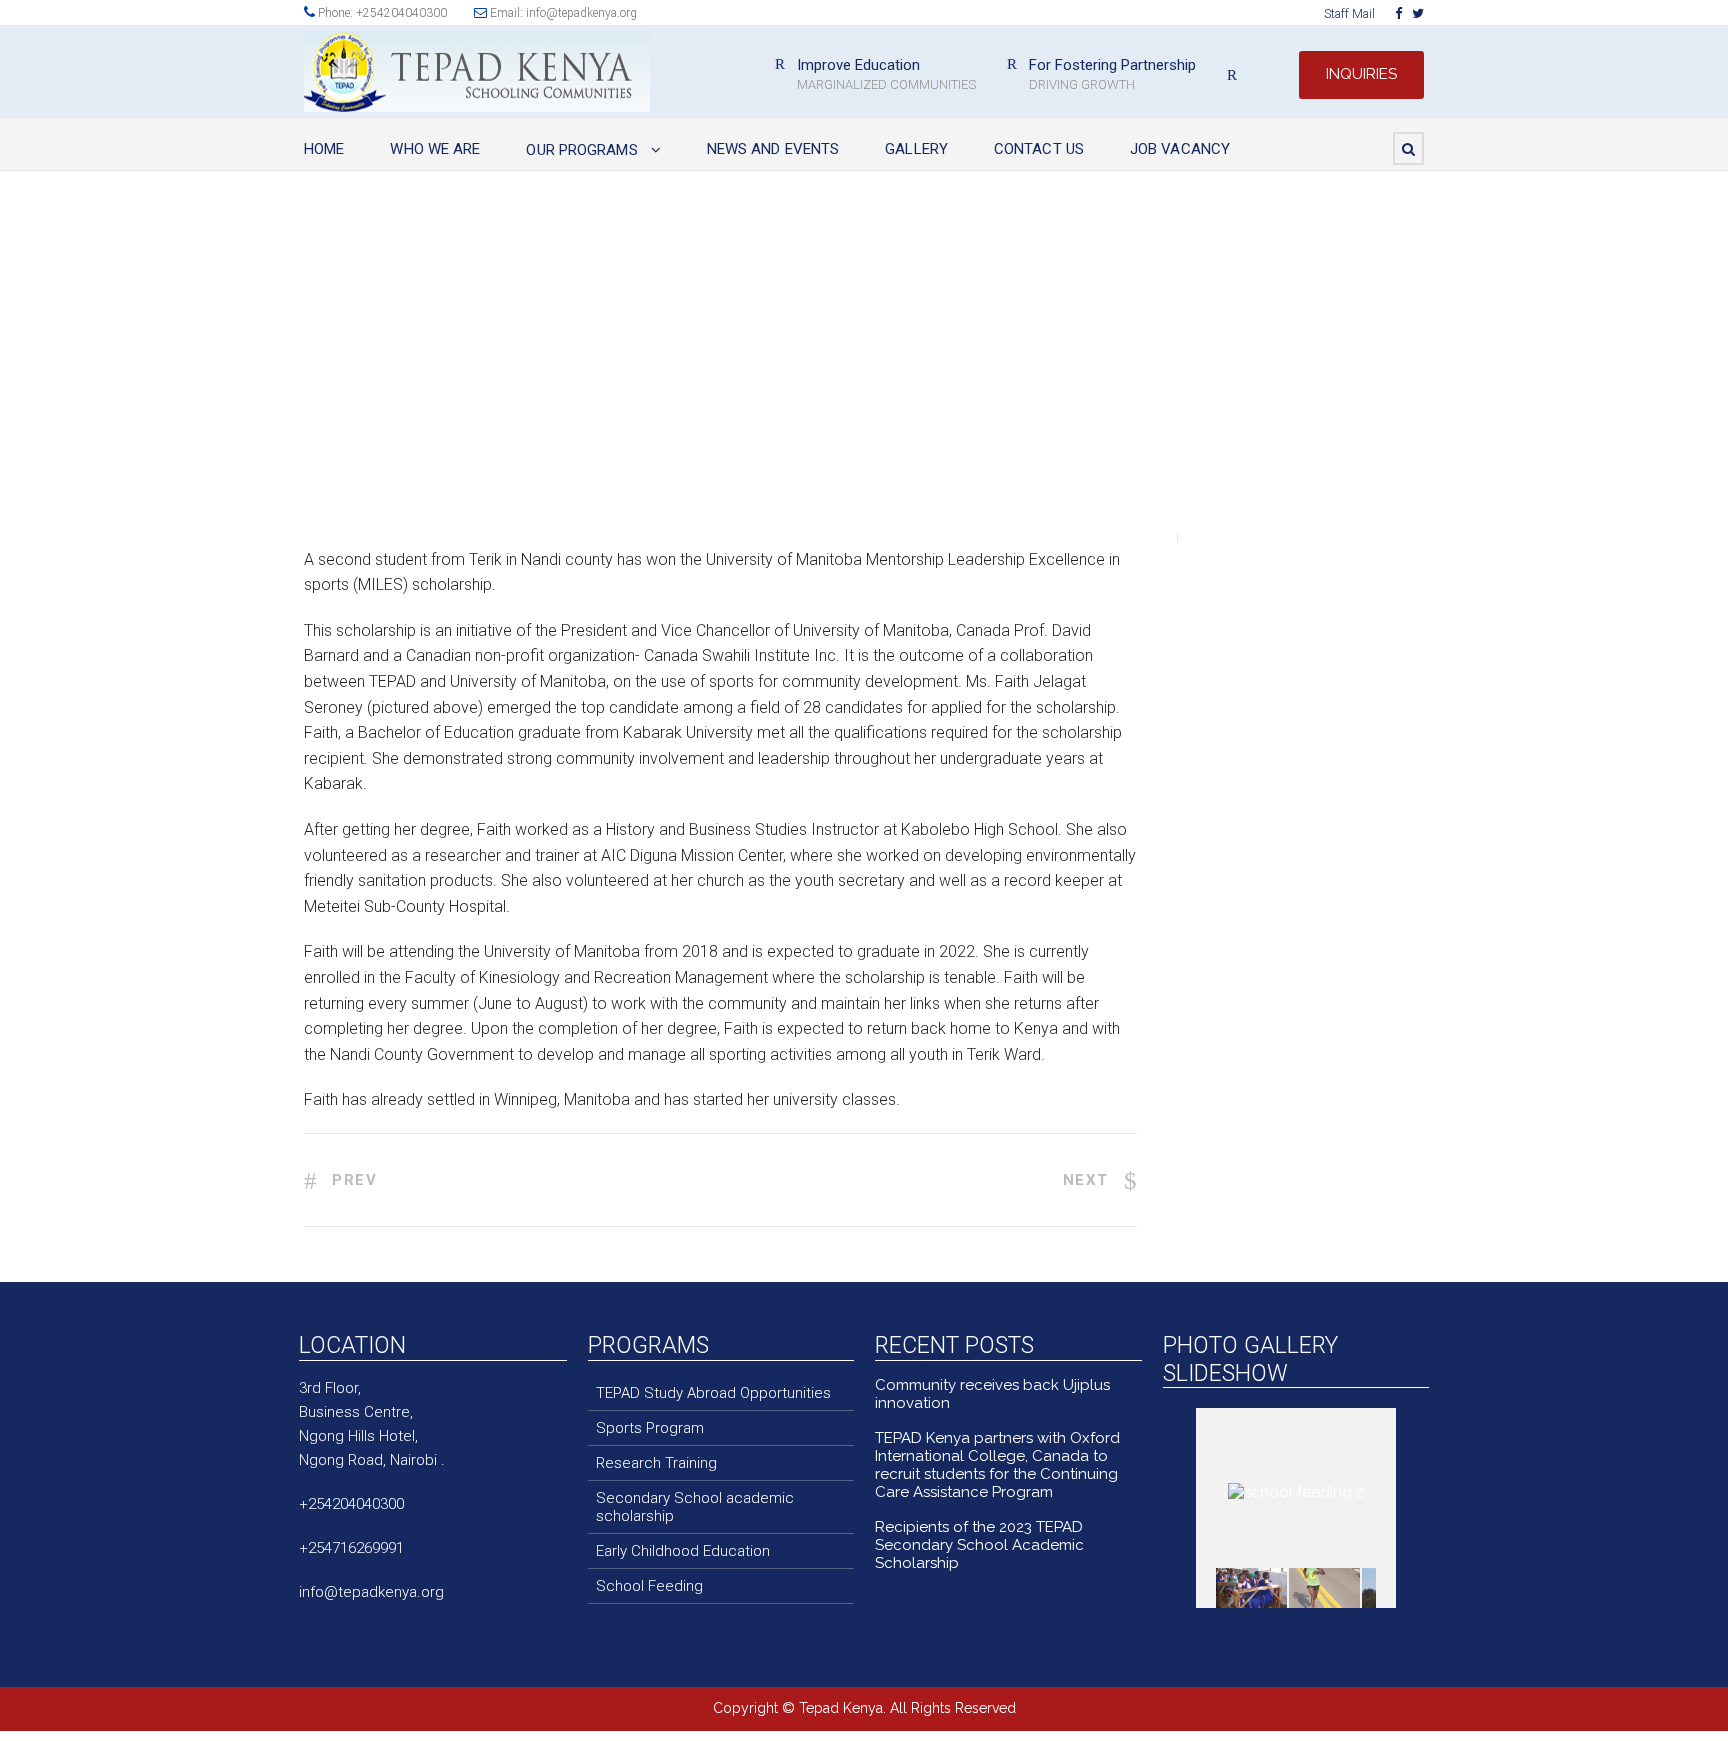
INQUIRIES (1361, 74)
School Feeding (649, 1586)
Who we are (435, 149)
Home (324, 149)
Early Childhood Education (683, 1551)
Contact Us (1039, 149)
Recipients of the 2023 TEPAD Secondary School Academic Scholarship (979, 1545)
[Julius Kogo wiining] (1324, 1588)
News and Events (773, 149)
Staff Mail (1349, 14)
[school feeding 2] (1251, 1588)
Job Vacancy (1180, 149)
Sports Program (650, 1428)
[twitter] (1418, 13)
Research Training (656, 1463)
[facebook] (1398, 13)
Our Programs (581, 150)
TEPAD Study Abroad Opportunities (713, 1393)
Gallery (916, 149)
